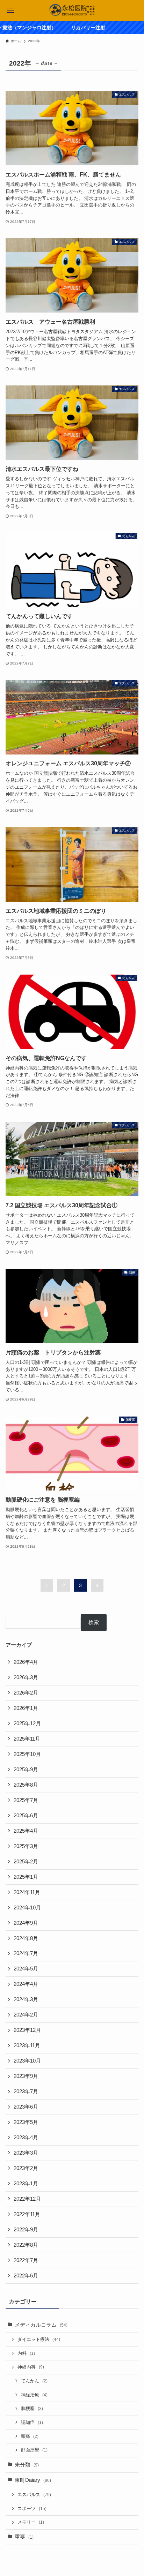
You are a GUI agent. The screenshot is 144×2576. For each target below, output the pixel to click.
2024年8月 (26, 1938)
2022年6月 (26, 2276)
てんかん (34, 2381)
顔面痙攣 (34, 2450)
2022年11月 (27, 2214)
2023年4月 (26, 2138)
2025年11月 (27, 1739)
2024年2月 (26, 2015)
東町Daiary (33, 2480)
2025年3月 (26, 1846)
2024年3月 (26, 1999)
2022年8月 (26, 2245)
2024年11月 (27, 1892)
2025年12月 (27, 1723)
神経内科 (31, 2367)
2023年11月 (27, 2045)
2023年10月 (27, 2061)
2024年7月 (26, 1953)
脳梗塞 (32, 2408)
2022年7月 (26, 2260)
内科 (26, 2353)
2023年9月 (26, 2076)
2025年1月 (26, 1877)
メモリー (31, 2522)
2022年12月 (27, 2199)
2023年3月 (26, 2153)
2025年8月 (26, 1785)
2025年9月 (26, 1770)
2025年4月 (26, 1831)
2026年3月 (26, 1677)
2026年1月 (26, 1708)
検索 (94, 1622)
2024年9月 (26, 1923)
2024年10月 (27, 1908)
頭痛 (30, 2436)
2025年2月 (26, 1862)
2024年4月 (26, 1984)
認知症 (32, 2422)
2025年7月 (26, 1800)
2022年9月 (26, 2230)
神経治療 (34, 2395)
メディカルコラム (41, 2325)
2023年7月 (26, 2091)
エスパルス (34, 2495)
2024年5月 (26, 1969)
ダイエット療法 (39, 2339)
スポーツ (32, 2509)
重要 (24, 2537)
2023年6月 (26, 2107)
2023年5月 (26, 2122)
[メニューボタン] (10, 10)
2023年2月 (26, 2168)
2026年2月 (26, 1693)
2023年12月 (27, 2030)
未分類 (27, 2465)
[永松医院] (72, 10)
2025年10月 (27, 1754)
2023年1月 (26, 2184)
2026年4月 (26, 1662)
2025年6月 (26, 1816)
